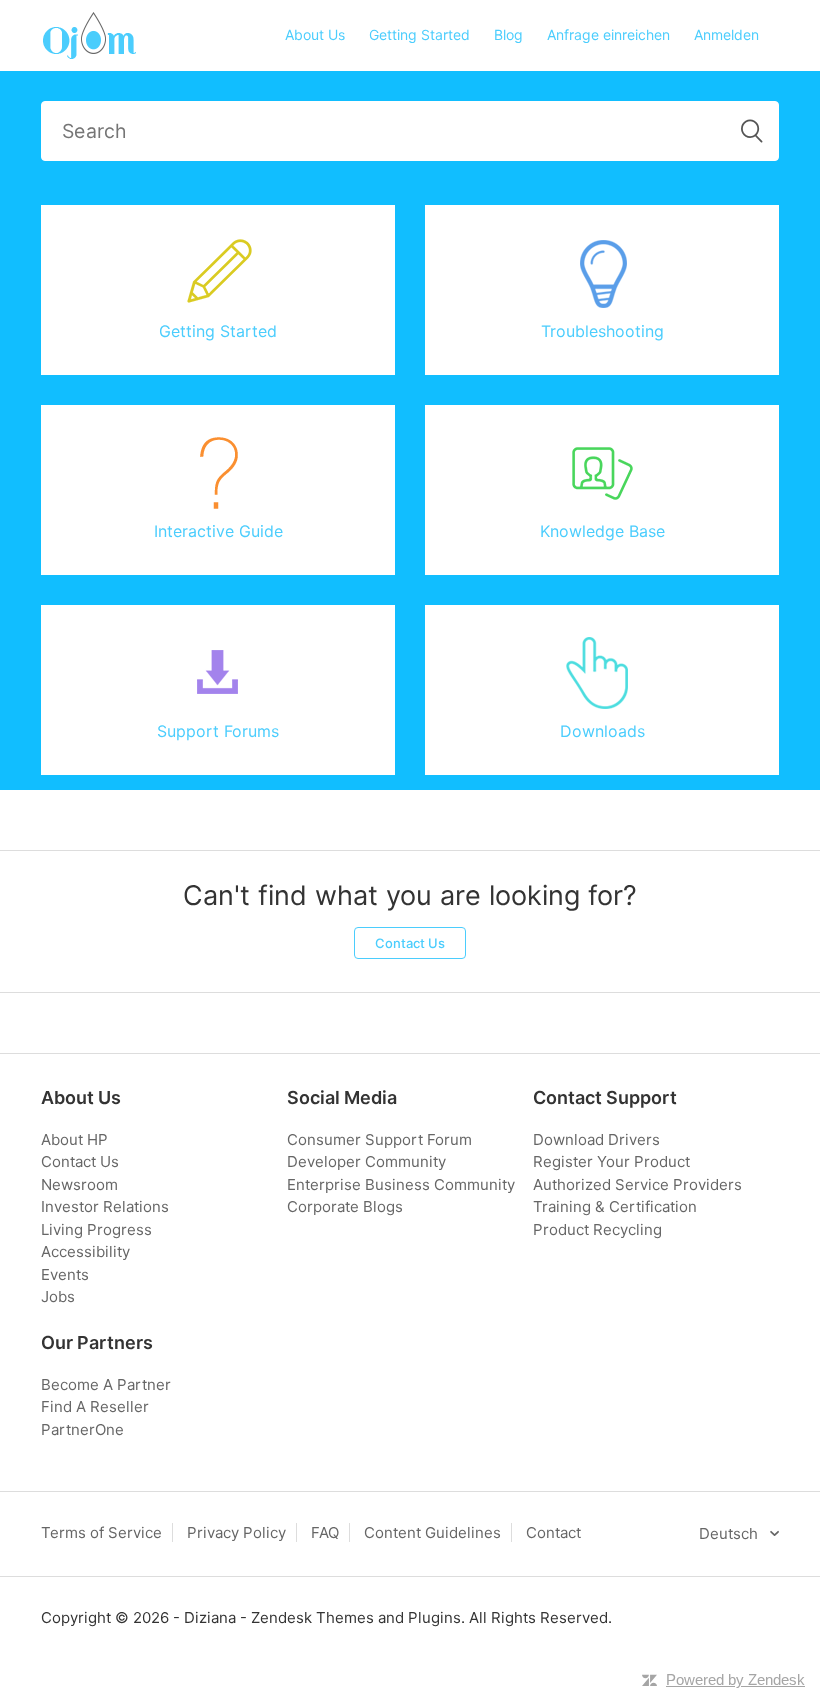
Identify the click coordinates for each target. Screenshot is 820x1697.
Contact (553, 1532)
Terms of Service (101, 1532)
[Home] (88, 34)
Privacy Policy (236, 1532)
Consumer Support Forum (379, 1139)
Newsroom (79, 1184)
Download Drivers (596, 1139)
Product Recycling (597, 1229)
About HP (74, 1139)
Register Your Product (611, 1161)
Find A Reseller (95, 1406)
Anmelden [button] (726, 34)
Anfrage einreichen (608, 34)
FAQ (325, 1532)
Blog (508, 34)
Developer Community (366, 1161)
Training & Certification (615, 1206)
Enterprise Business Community (401, 1184)
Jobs (58, 1296)
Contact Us (410, 943)
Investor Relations (105, 1206)
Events (65, 1274)
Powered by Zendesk (735, 1679)
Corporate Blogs (345, 1206)
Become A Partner (106, 1384)
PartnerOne (82, 1429)
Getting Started (419, 34)
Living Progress (96, 1229)
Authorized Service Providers (637, 1184)
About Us (315, 34)
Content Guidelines (432, 1532)
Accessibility (85, 1251)
